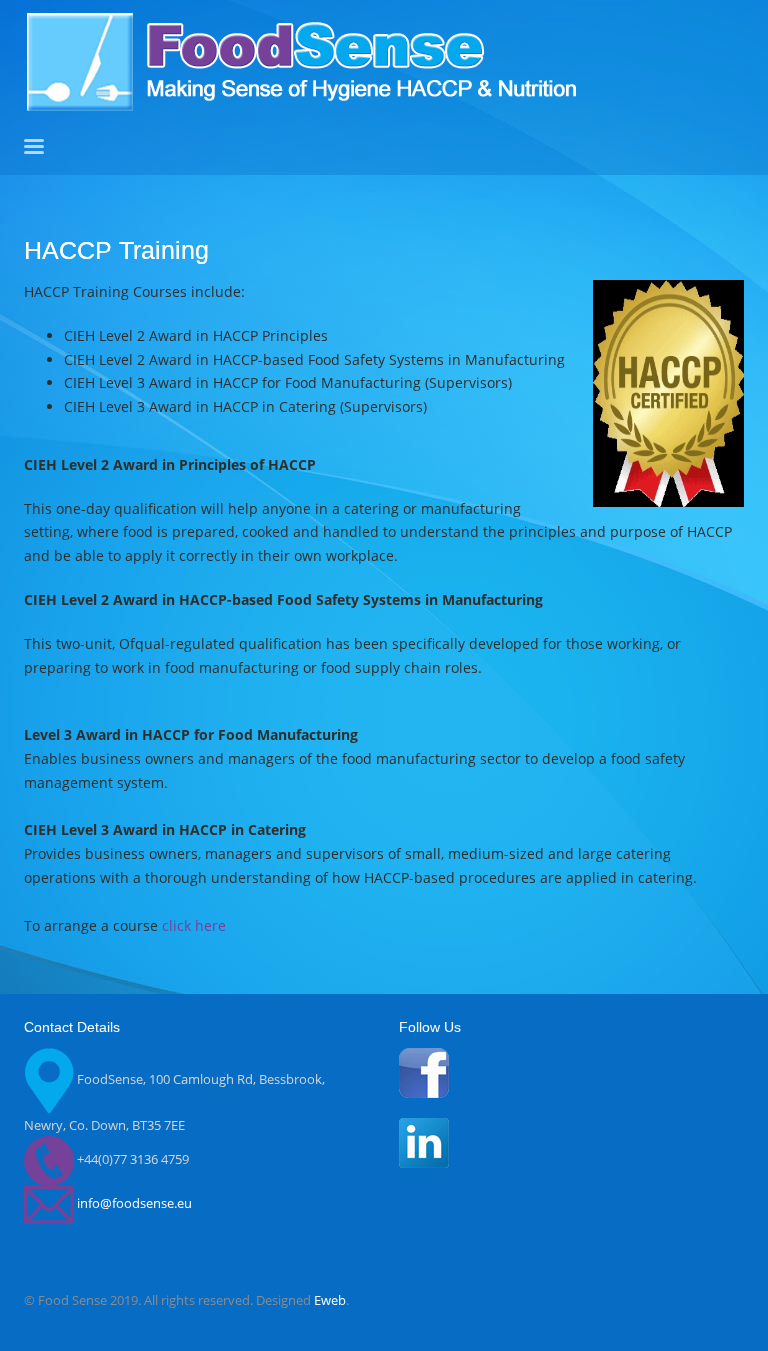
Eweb (330, 1300)
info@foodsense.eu (134, 1204)
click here (194, 925)
